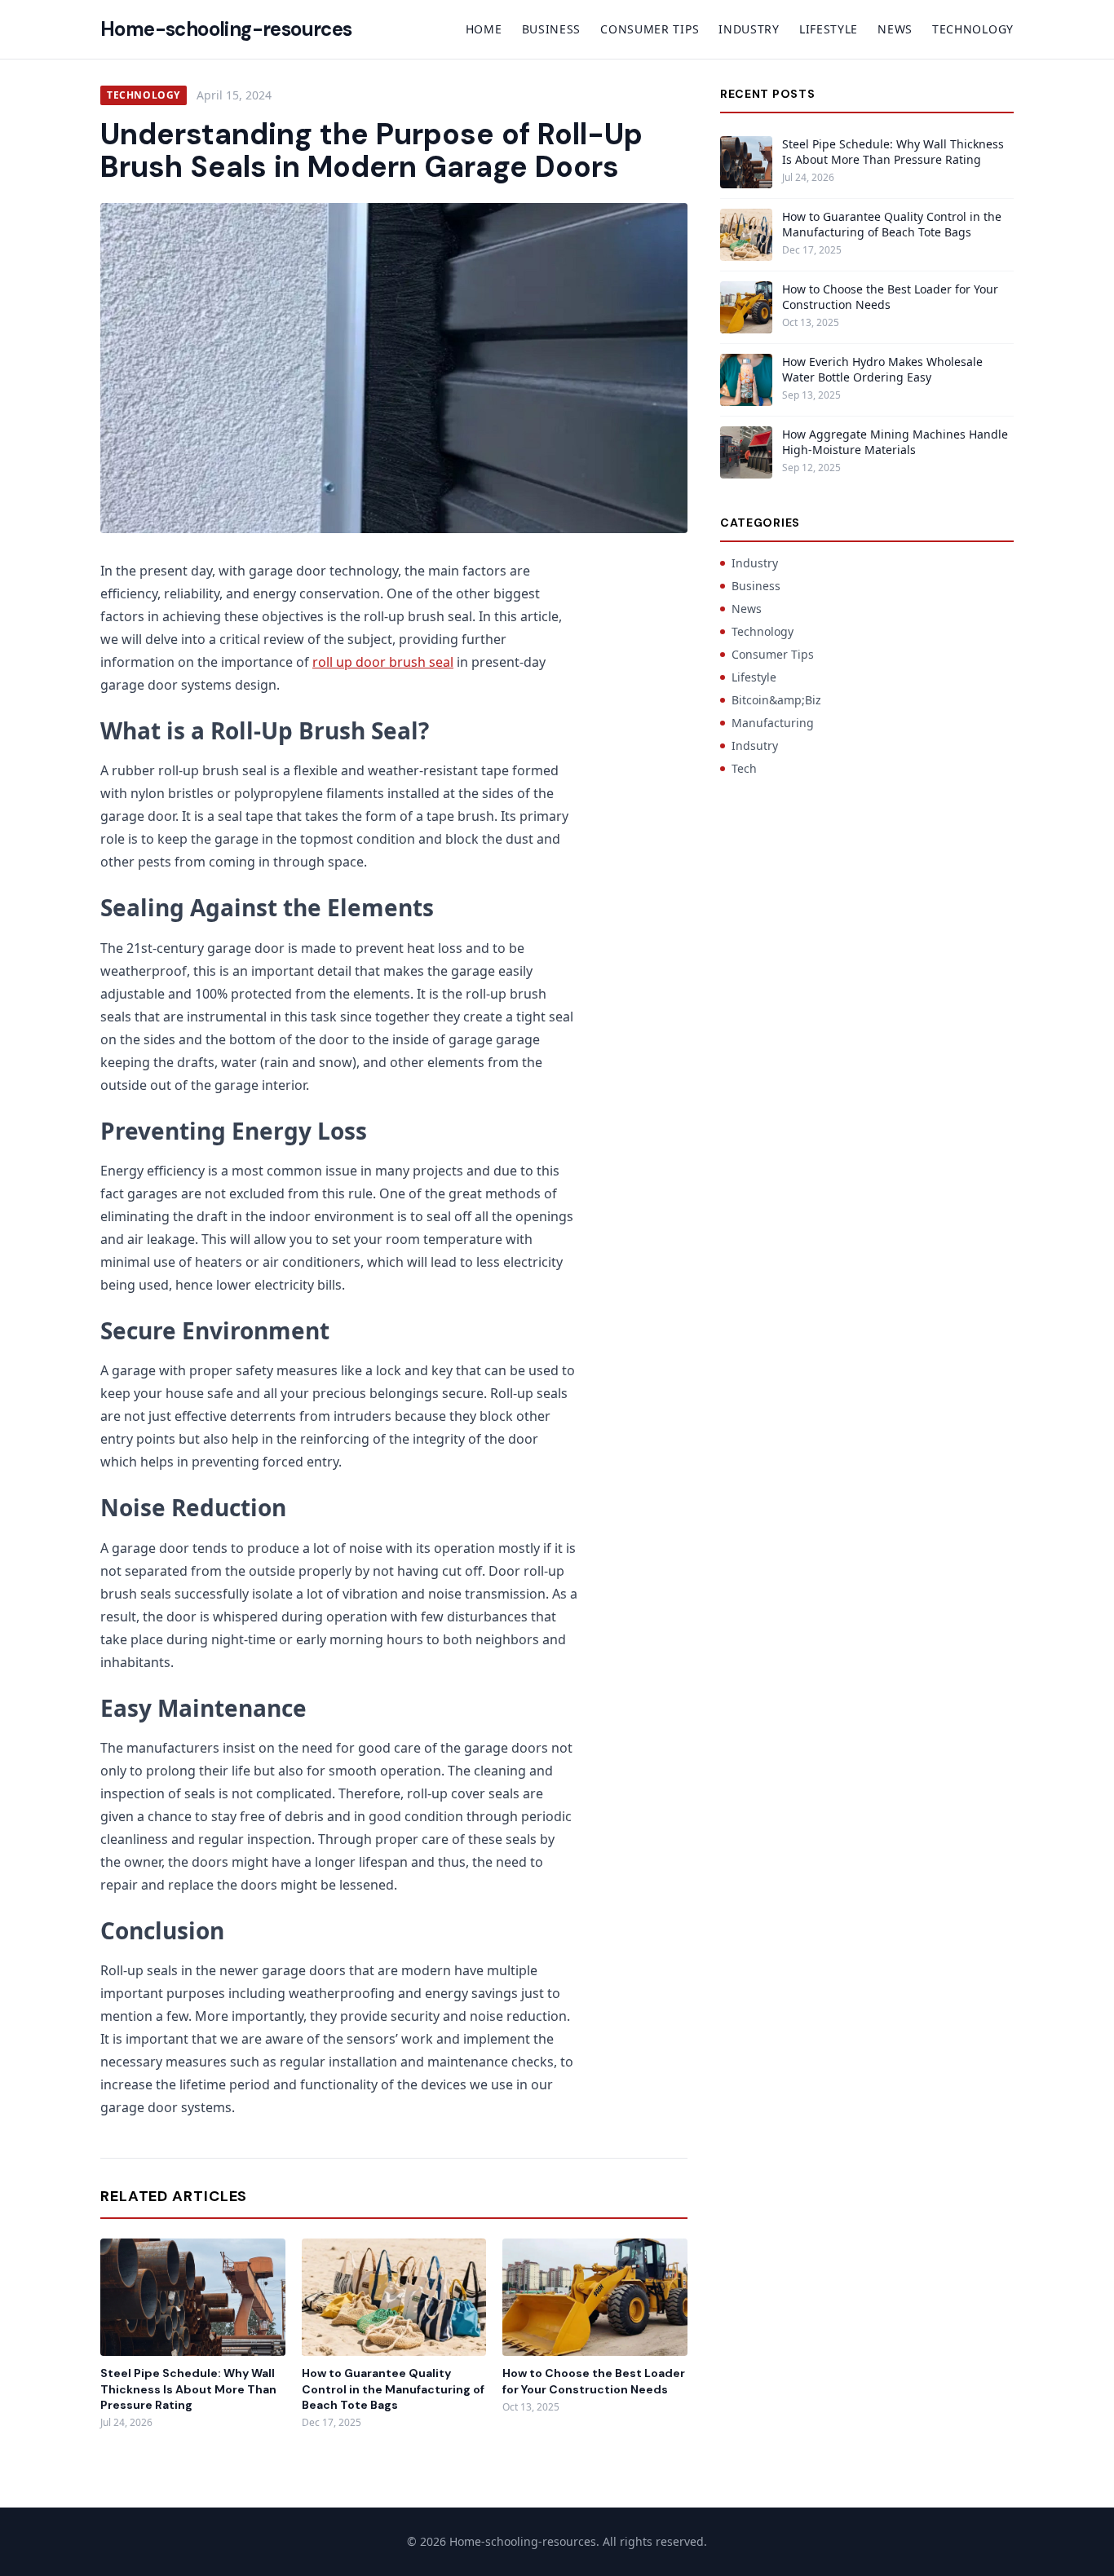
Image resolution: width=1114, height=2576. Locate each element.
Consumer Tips (650, 29)
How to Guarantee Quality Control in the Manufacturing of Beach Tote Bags (393, 2389)
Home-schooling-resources (226, 29)
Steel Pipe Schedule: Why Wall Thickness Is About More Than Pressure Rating (188, 2389)
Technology (973, 29)
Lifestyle (829, 29)
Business (552, 29)
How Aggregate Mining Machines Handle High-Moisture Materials (895, 442)
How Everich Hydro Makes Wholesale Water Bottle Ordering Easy (882, 369)
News (895, 29)
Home (484, 29)
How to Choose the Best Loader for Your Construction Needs (594, 2381)
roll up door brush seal (383, 662)
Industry (749, 29)
